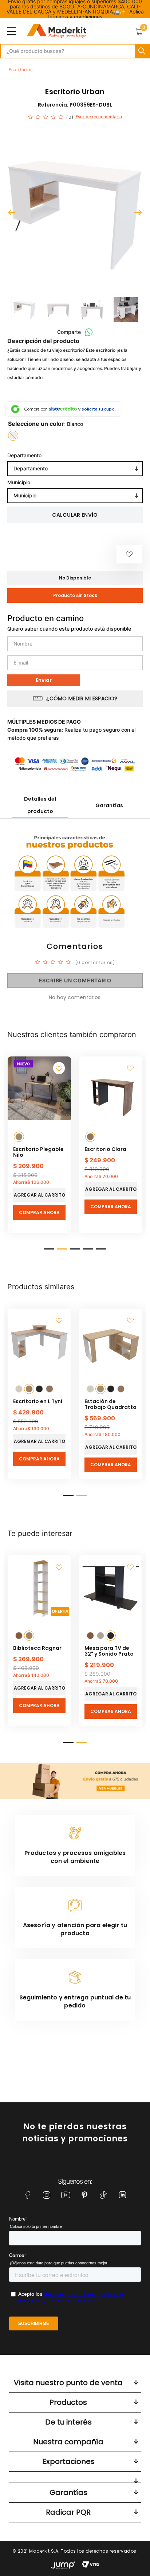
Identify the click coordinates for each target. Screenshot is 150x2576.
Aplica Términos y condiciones (95, 14)
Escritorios (21, 70)
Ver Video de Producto (78, 938)
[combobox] (75, 51)
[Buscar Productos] (142, 51)
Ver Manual (65, 1083)
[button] (13, 436)
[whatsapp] (89, 332)
